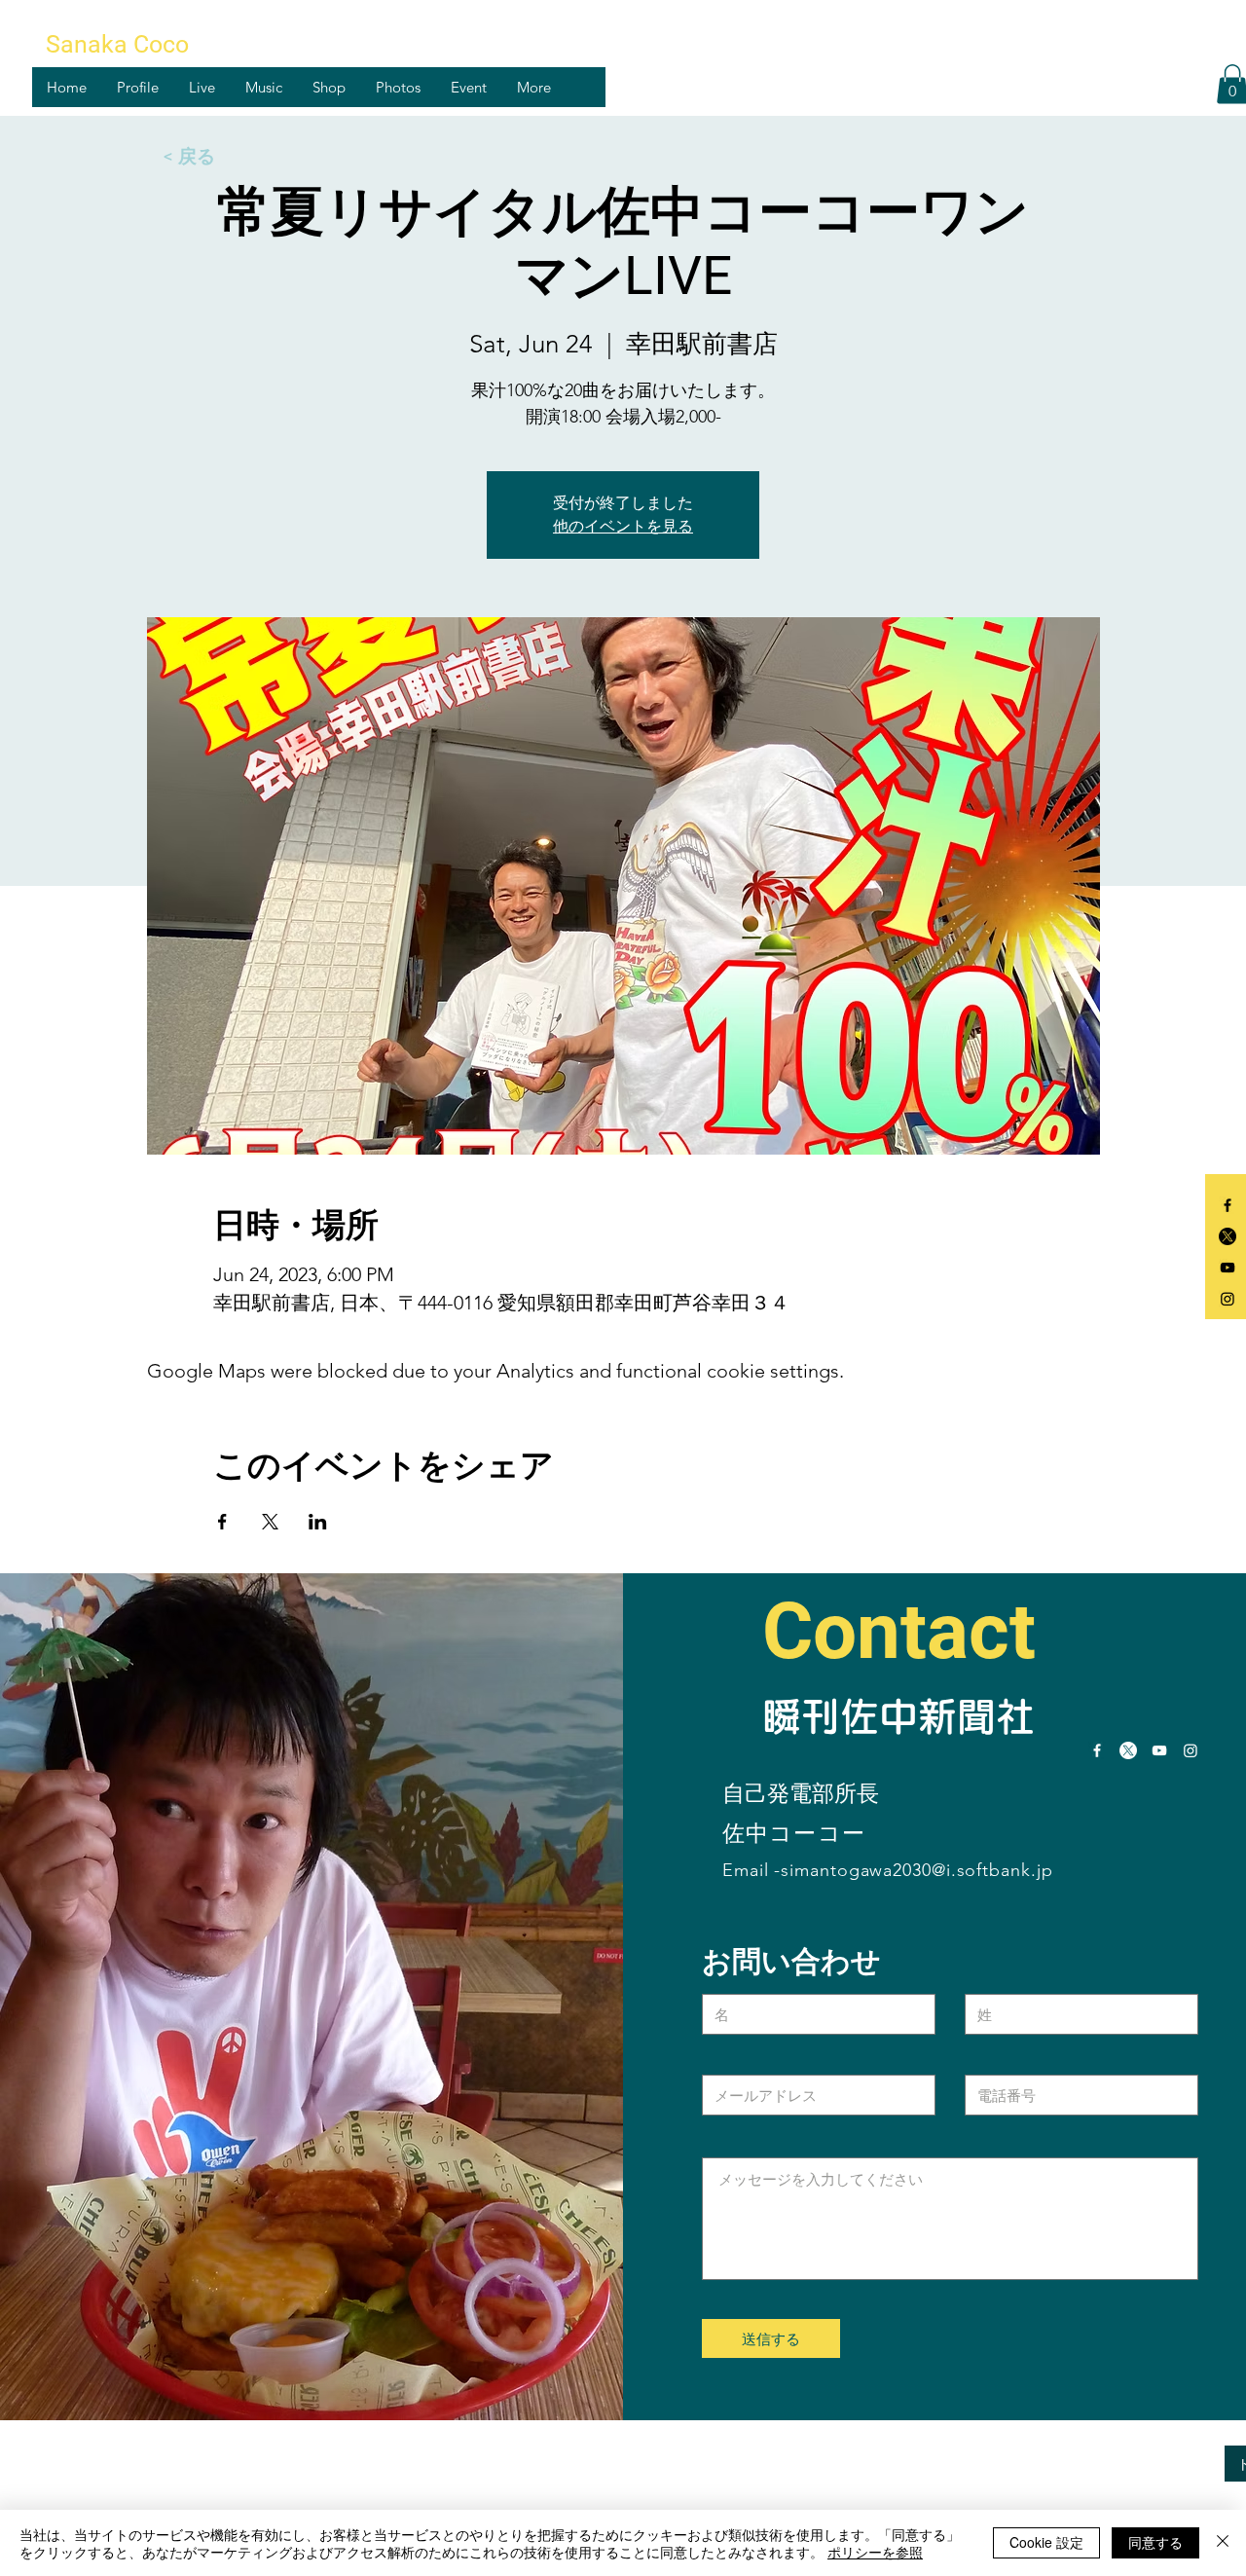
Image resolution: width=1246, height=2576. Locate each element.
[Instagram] (1228, 1299)
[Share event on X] (270, 1522)
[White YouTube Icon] (1159, 1750)
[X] (1228, 1236)
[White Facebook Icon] (1097, 1750)
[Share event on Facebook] (222, 1522)
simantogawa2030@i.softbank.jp (916, 1870)
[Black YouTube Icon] (1228, 1268)
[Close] (1223, 2543)
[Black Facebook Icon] (1228, 1205)
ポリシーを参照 (875, 2552)
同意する (1155, 2542)
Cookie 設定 (1046, 2542)
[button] (137, 87)
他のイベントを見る (623, 526)
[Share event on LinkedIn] (318, 1522)
